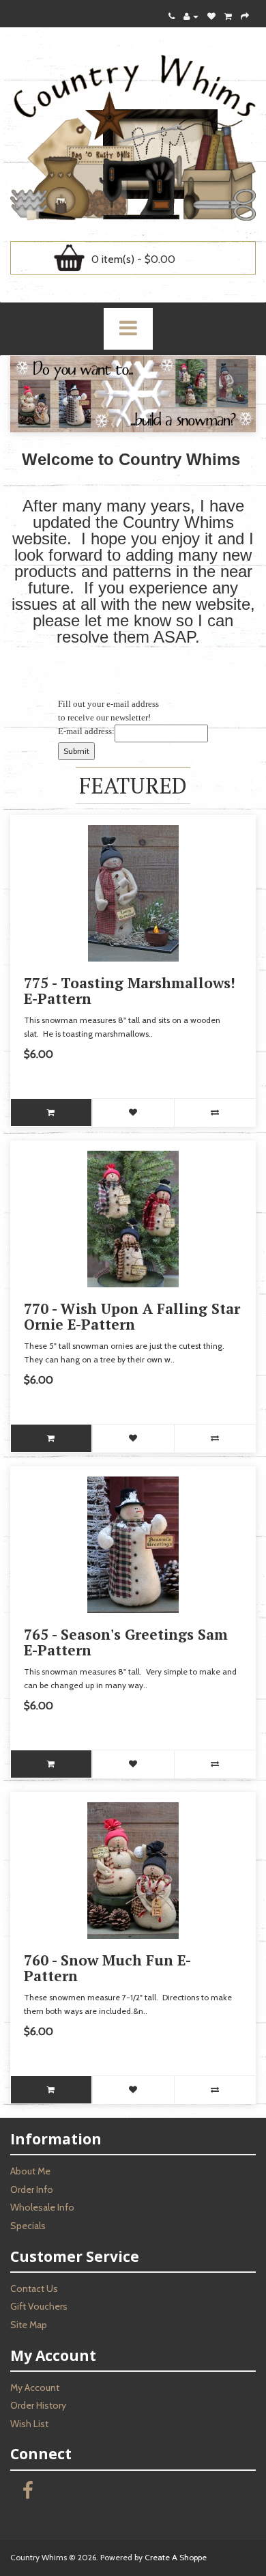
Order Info (32, 2189)
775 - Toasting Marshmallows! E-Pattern (130, 991)
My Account (35, 2388)
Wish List (29, 2424)
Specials (28, 2226)
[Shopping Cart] (228, 16)
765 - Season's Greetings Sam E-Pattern (126, 1642)
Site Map (29, 2325)
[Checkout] (245, 16)
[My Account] (191, 16)
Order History (38, 2405)
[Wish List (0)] (211, 16)
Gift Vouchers (39, 2306)
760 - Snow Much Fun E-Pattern (107, 1968)
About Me (30, 2171)
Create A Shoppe (176, 2557)
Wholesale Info (42, 2207)
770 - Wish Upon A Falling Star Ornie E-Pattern (132, 1316)
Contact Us (34, 2288)
